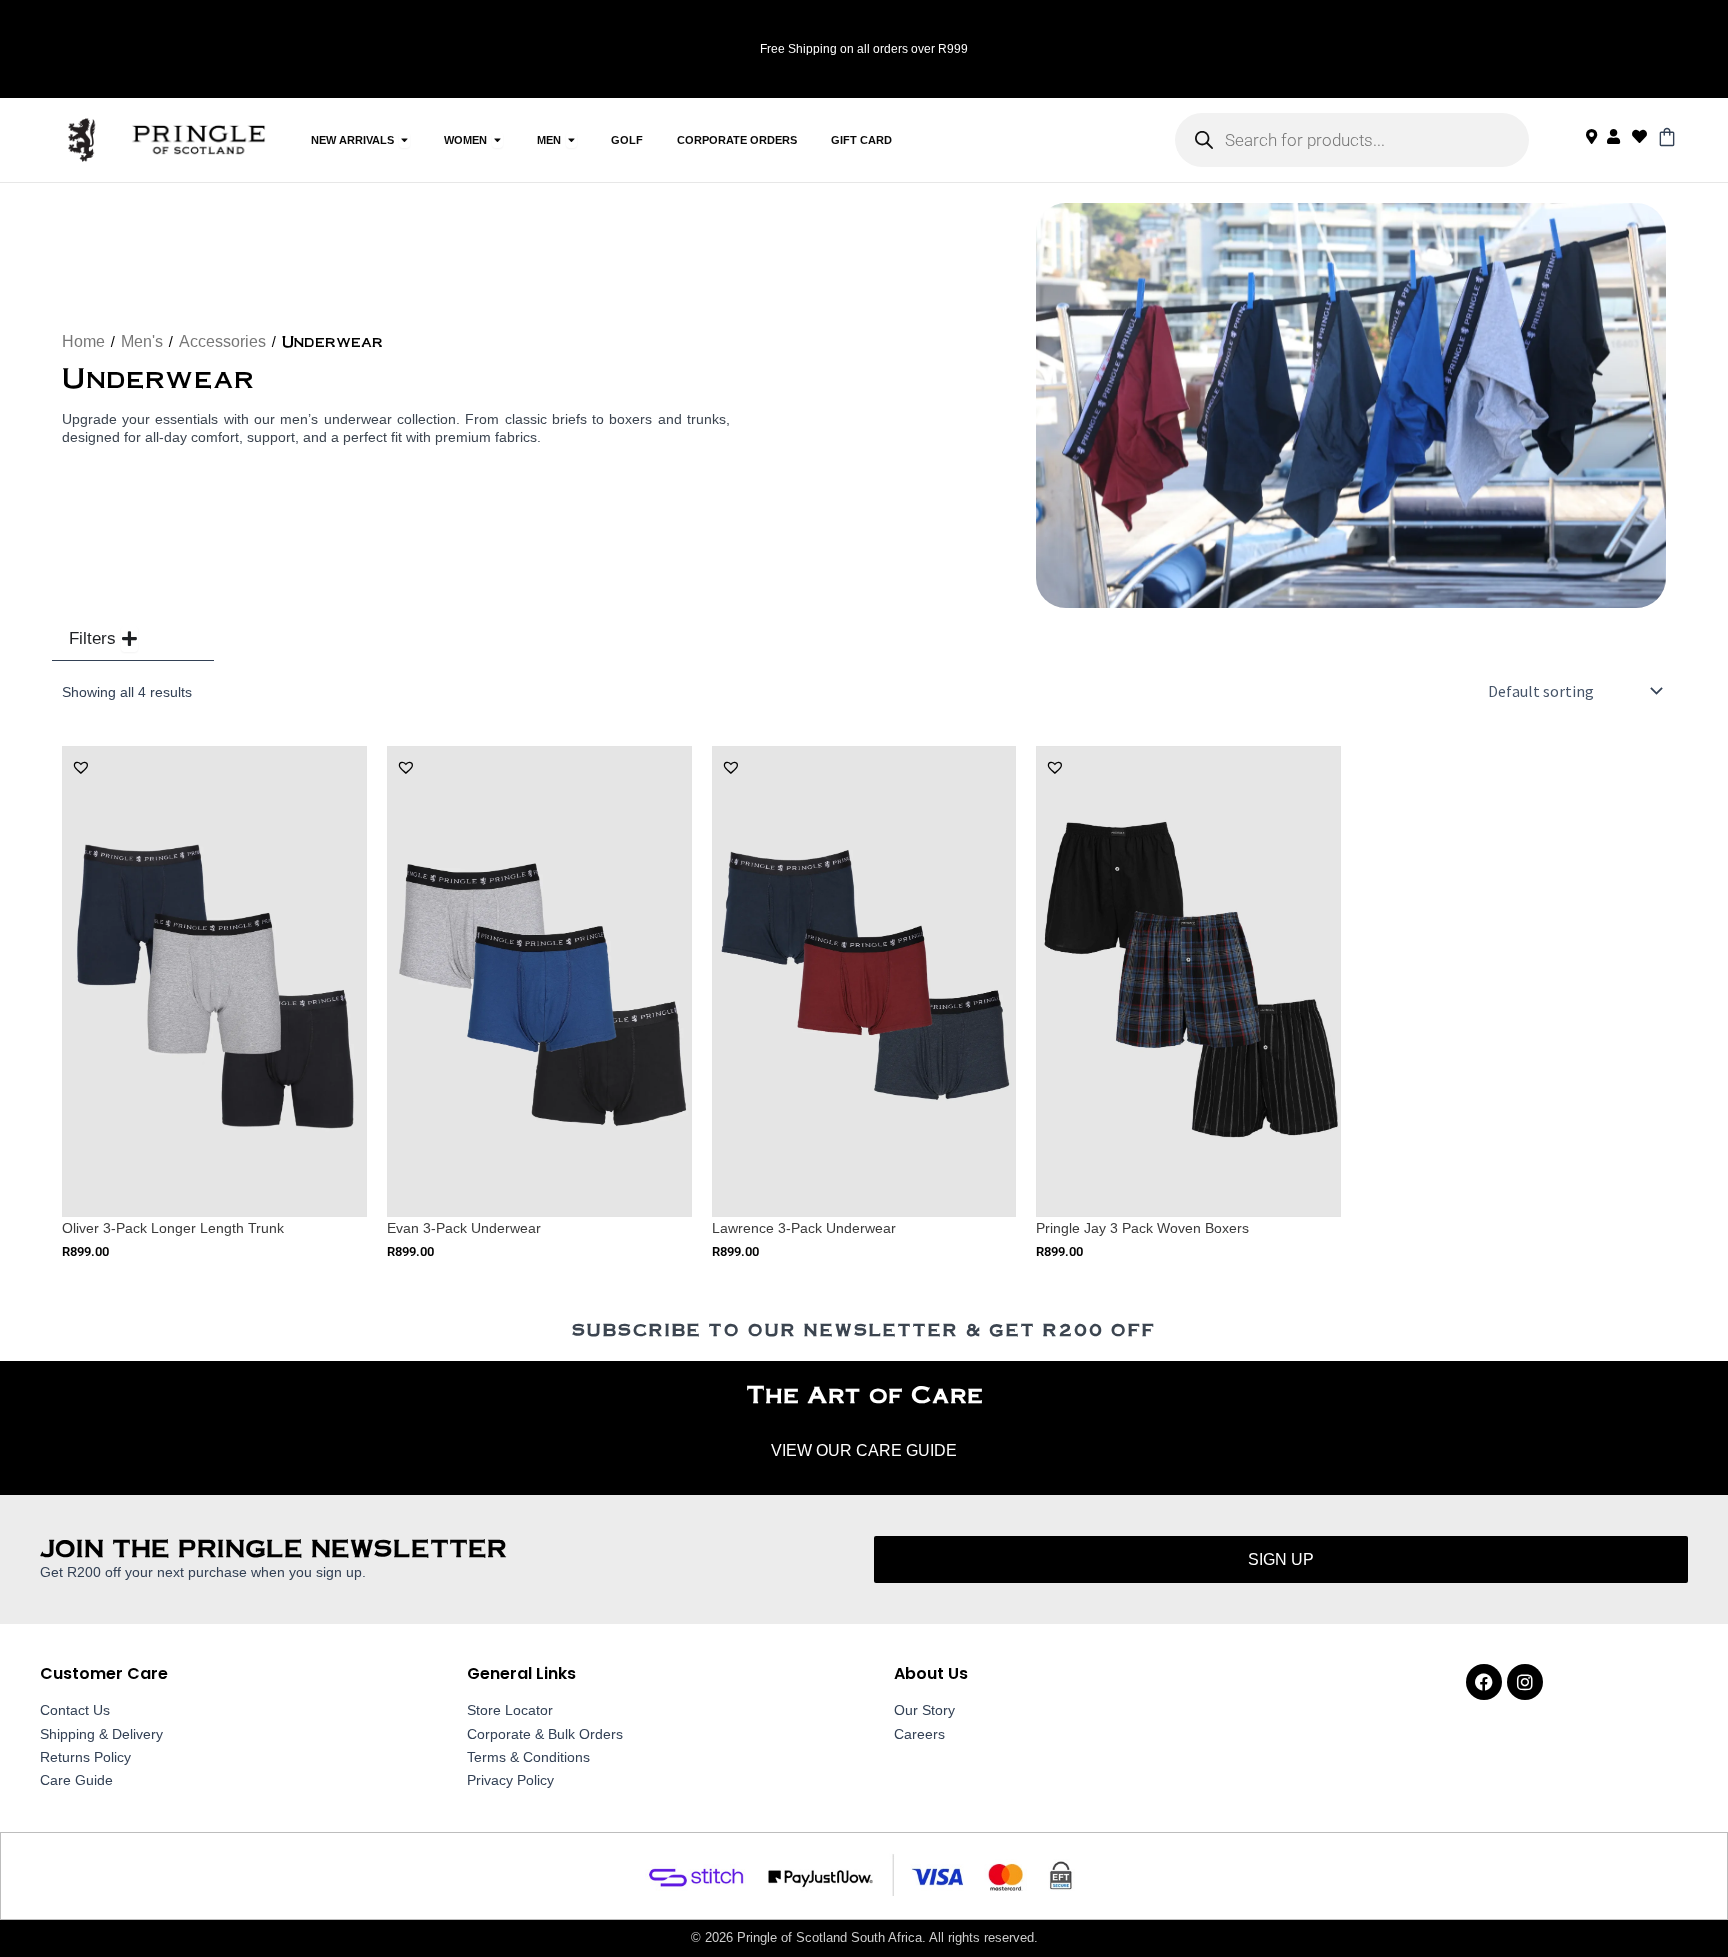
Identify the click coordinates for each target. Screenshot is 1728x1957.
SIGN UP (1281, 1559)
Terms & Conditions (528, 1757)
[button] (81, 767)
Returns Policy (85, 1757)
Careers (919, 1734)
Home (83, 341)
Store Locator (510, 1710)
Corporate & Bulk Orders (545, 1734)
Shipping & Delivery (101, 1734)
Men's (142, 341)
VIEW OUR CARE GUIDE (864, 1450)
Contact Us (75, 1710)
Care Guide (76, 1780)
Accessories (222, 341)
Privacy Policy (510, 1780)
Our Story (924, 1710)
